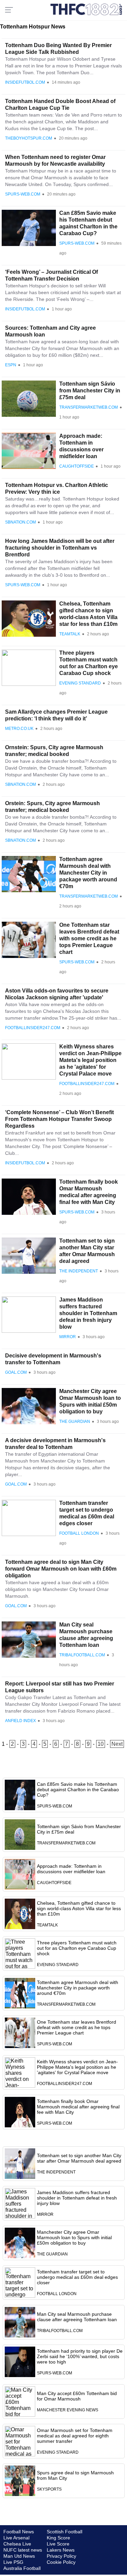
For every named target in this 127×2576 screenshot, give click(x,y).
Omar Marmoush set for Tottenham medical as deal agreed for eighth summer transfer (75, 2436)
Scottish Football (65, 2532)
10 (101, 1744)
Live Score (58, 2544)
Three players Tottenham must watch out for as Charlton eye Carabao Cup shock (77, 1948)
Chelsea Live (17, 2544)
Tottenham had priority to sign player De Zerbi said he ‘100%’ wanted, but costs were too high (80, 2356)
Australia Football (22, 2568)
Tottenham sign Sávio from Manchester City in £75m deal (90, 391)
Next (117, 1744)
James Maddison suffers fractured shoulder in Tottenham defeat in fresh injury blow (88, 1313)
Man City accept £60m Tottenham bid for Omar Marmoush (77, 2396)
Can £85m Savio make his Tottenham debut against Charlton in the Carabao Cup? (78, 1790)
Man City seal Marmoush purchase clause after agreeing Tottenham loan (77, 2317)
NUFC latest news (23, 2550)
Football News (19, 2532)
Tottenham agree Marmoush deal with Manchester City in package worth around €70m (88, 873)
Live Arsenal (16, 2538)
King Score (58, 2538)
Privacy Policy (61, 2556)
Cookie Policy (61, 2562)
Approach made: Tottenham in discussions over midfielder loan (71, 1869)
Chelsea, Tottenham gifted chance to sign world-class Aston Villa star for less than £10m (79, 1908)
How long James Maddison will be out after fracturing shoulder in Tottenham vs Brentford (60, 548)
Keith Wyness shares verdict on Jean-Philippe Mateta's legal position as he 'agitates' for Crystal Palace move (90, 1060)
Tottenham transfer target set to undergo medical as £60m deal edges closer (77, 2277)
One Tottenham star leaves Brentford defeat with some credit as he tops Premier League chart (89, 938)
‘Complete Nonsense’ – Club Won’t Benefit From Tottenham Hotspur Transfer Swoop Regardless (59, 1119)
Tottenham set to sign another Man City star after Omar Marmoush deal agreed (79, 2158)
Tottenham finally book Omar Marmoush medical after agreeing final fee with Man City (78, 2107)
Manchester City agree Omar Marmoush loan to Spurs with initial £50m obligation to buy (74, 2237)
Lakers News (61, 2550)
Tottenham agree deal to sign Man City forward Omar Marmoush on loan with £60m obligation (61, 1569)
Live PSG (13, 2562)
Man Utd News (19, 2556)
